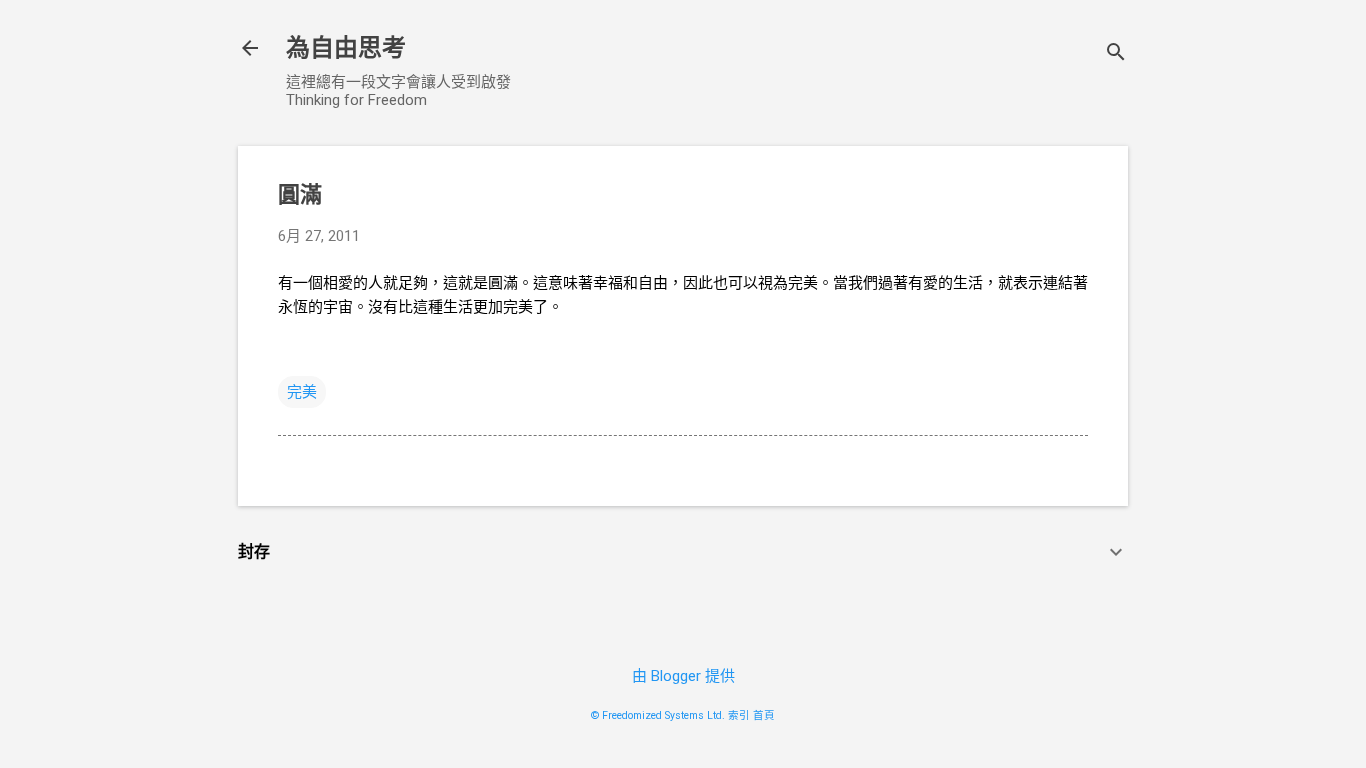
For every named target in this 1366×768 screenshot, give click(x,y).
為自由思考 (346, 48)
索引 (739, 715)
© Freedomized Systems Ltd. (658, 715)
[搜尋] (1116, 54)
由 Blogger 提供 (683, 676)
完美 (302, 392)
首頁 (764, 715)
